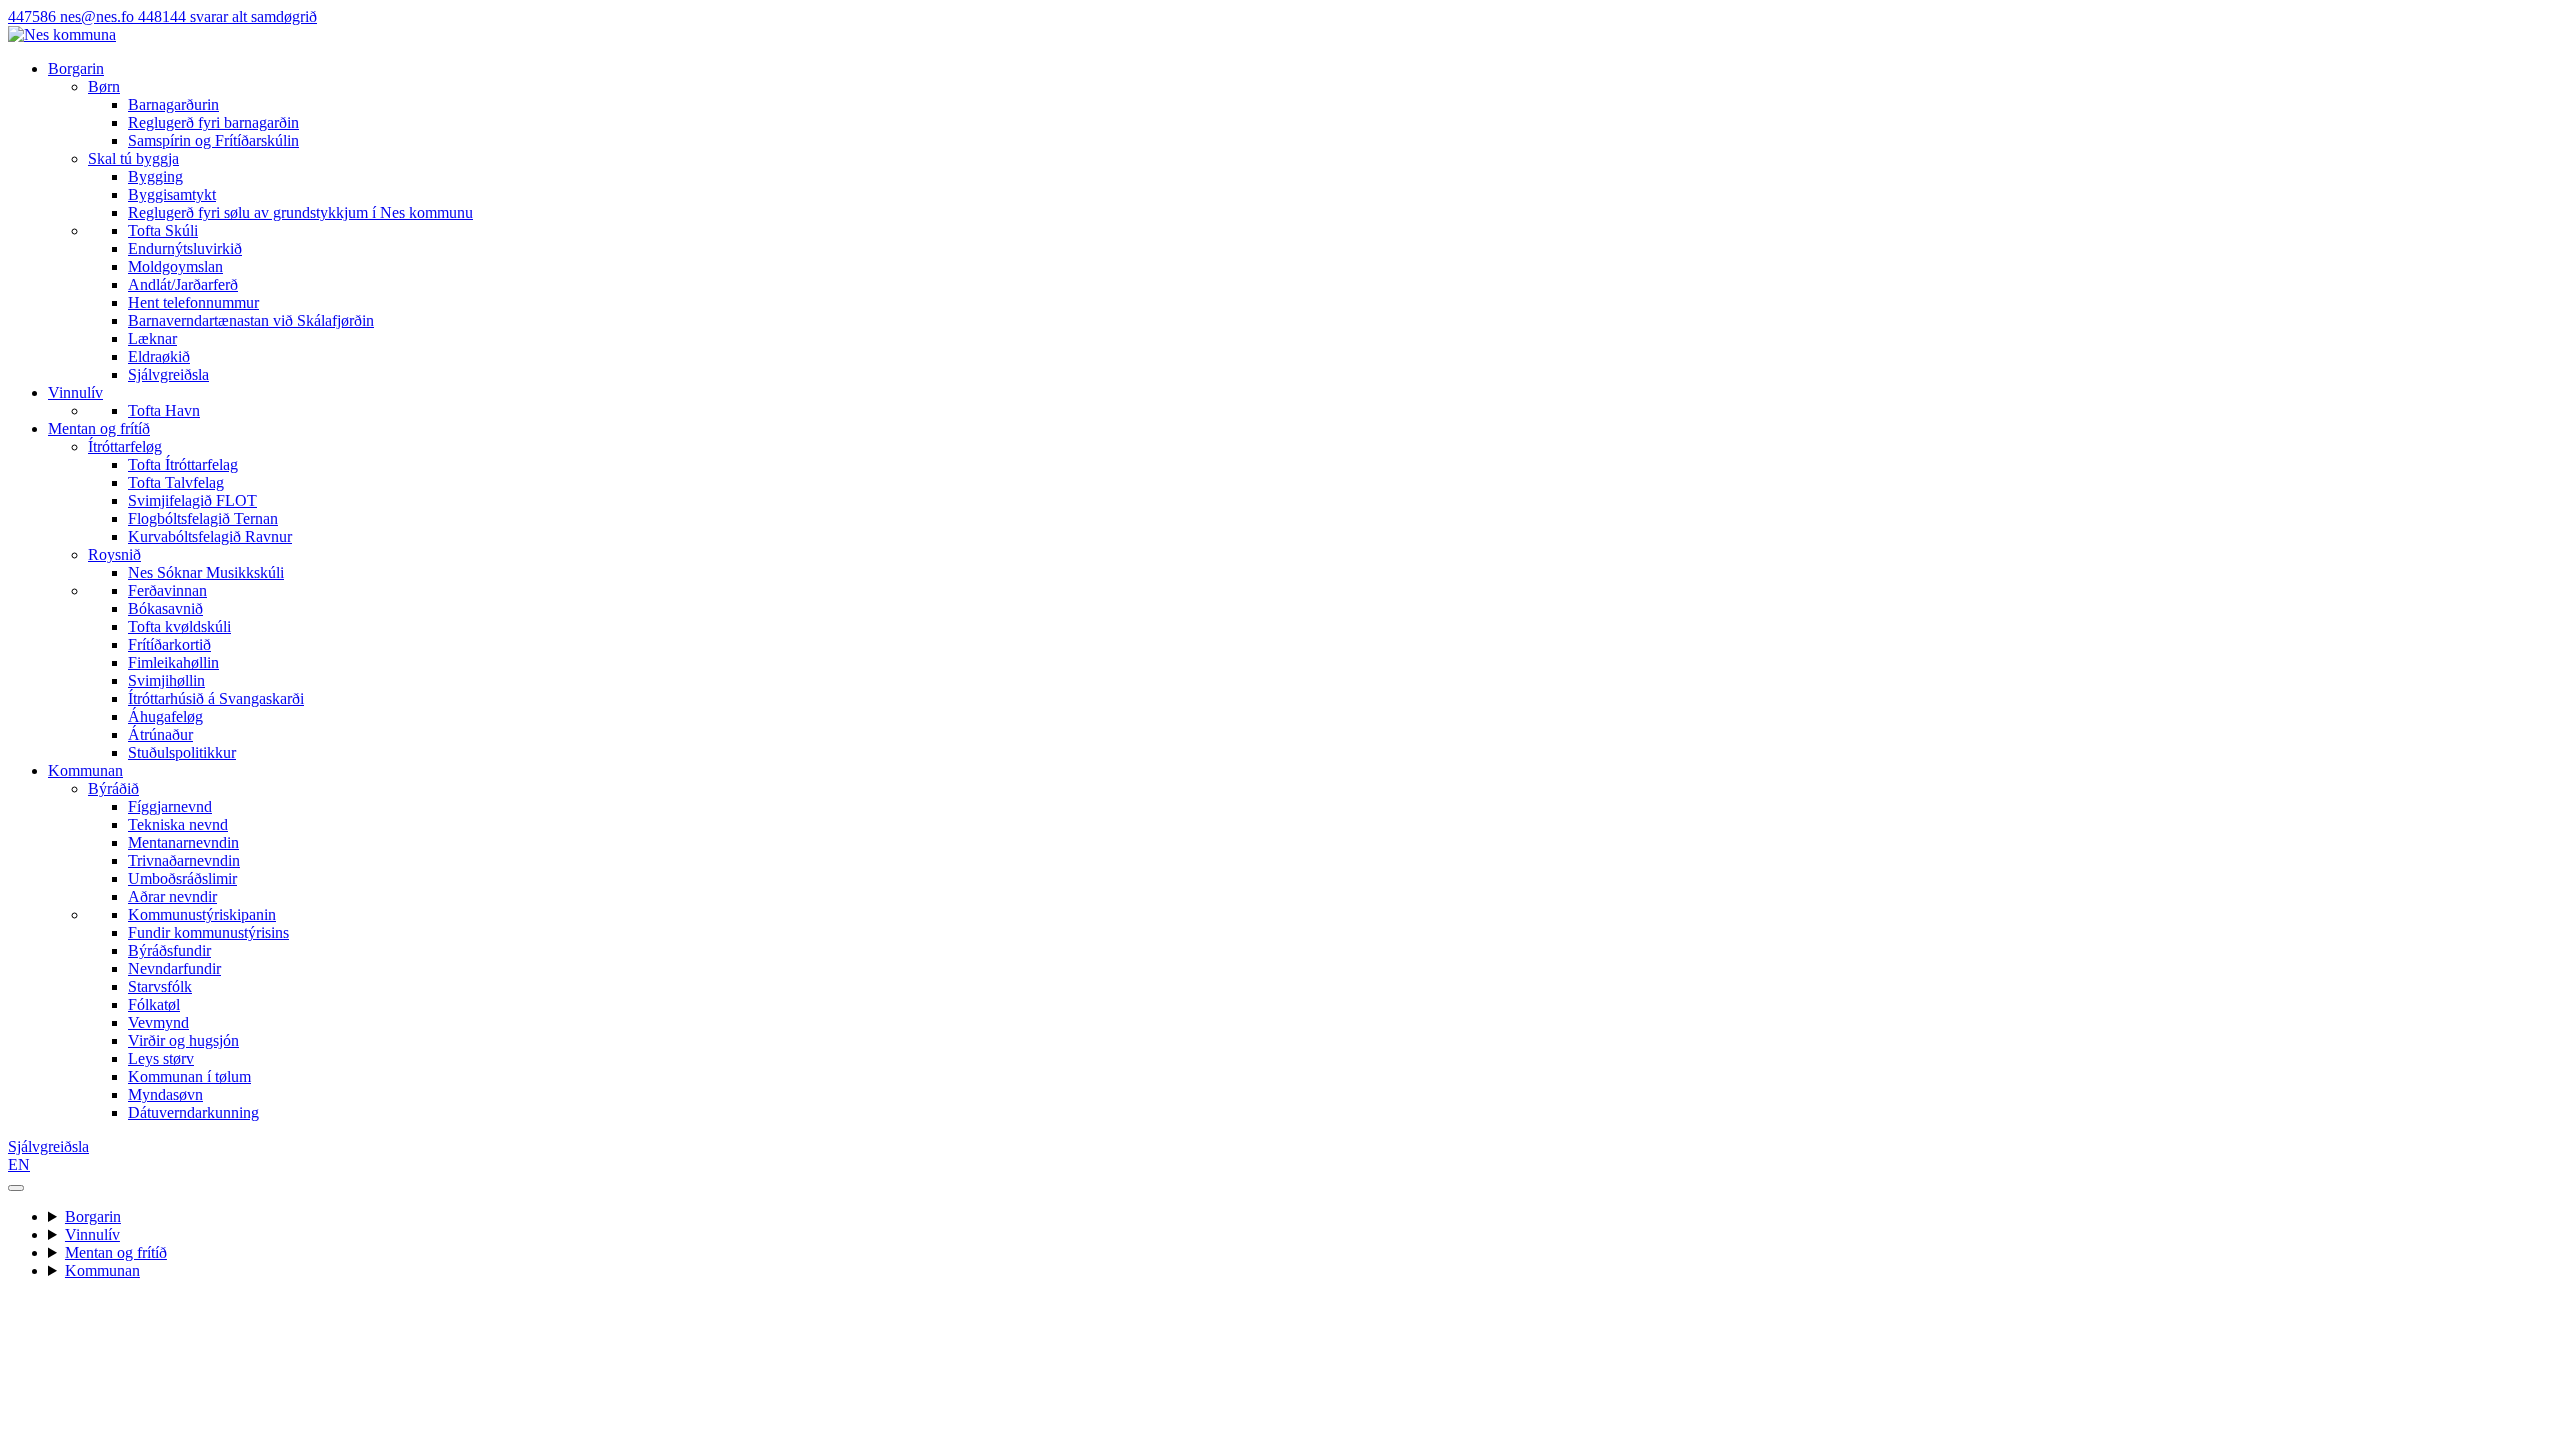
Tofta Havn (164, 410)
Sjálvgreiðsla (168, 374)
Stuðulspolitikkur (182, 752)
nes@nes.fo (99, 16)
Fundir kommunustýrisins (208, 932)
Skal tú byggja (133, 158)
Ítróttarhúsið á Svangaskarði (216, 698)
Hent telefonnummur (193, 302)
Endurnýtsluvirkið (185, 248)
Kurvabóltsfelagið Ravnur (210, 536)
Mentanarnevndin (183, 842)
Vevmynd (158, 1022)
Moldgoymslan (175, 266)
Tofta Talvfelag (176, 482)
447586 (34, 16)
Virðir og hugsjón (183, 1040)
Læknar (152, 338)
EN (19, 1164)
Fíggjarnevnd (170, 806)
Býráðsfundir (169, 950)
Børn (104, 86)
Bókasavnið (165, 608)
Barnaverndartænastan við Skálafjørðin (251, 320)
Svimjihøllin (166, 680)
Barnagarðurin (173, 104)
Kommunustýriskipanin (202, 914)
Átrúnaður (160, 734)
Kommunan (85, 770)
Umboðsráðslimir (182, 878)
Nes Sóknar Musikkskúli (206, 572)
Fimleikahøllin (173, 662)
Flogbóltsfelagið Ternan (203, 518)
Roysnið (114, 554)
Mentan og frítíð (99, 428)
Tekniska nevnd (178, 824)
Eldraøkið (159, 356)
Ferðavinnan (167, 590)
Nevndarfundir (174, 968)
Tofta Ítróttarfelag (183, 464)
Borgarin (76, 68)
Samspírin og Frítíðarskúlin (213, 140)
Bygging (155, 176)
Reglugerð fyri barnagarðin (213, 122)
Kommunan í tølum (189, 1076)
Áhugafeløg (165, 716)
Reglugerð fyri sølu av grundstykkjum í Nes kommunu (300, 212)
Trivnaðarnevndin (184, 860)
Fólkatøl (154, 1004)
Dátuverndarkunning (193, 1112)
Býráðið (113, 788)
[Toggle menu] (16, 1188)
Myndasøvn (165, 1094)
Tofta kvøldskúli (179, 626)
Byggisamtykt (172, 194)
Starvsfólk (160, 986)
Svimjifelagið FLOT (192, 500)
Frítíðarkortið (169, 644)
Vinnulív (75, 392)
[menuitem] (1320, 114)
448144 (227, 16)
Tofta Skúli (163, 230)
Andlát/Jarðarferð (183, 284)
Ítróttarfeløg (125, 446)
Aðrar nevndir (172, 896)
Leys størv (161, 1058)
